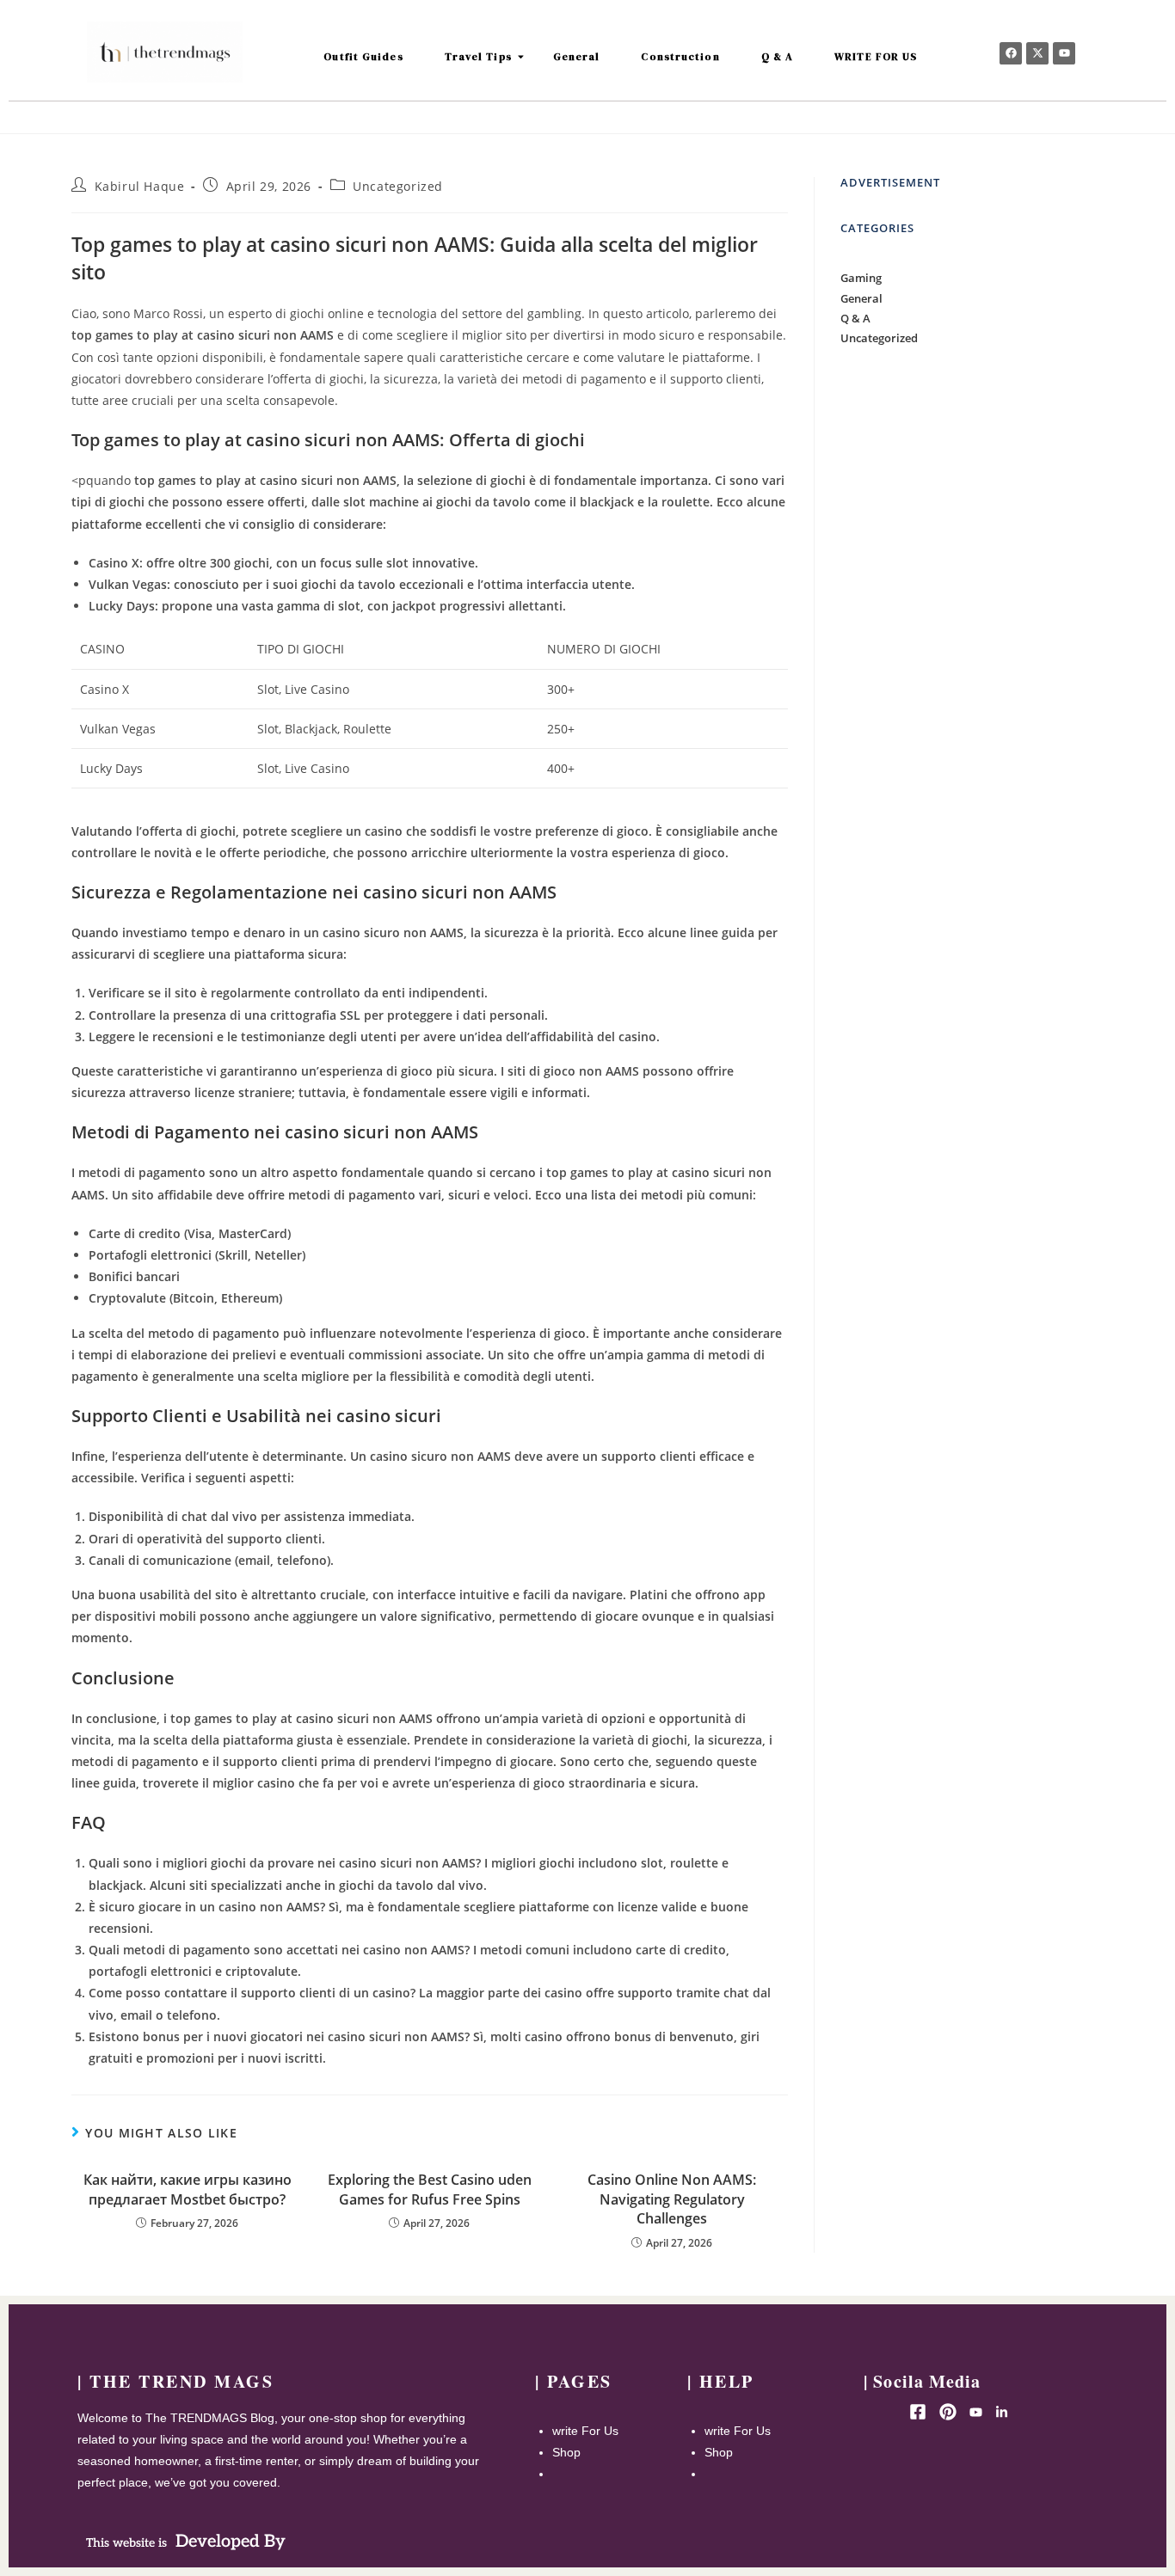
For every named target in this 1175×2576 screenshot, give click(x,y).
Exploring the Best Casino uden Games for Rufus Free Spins (430, 2189)
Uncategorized (398, 186)
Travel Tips (478, 57)
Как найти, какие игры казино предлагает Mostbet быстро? (188, 2189)
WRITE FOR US (876, 57)
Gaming (861, 278)
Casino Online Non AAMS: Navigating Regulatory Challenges (672, 2199)
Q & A (778, 57)
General (577, 57)
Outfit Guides (363, 57)
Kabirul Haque (140, 186)
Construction (680, 57)
